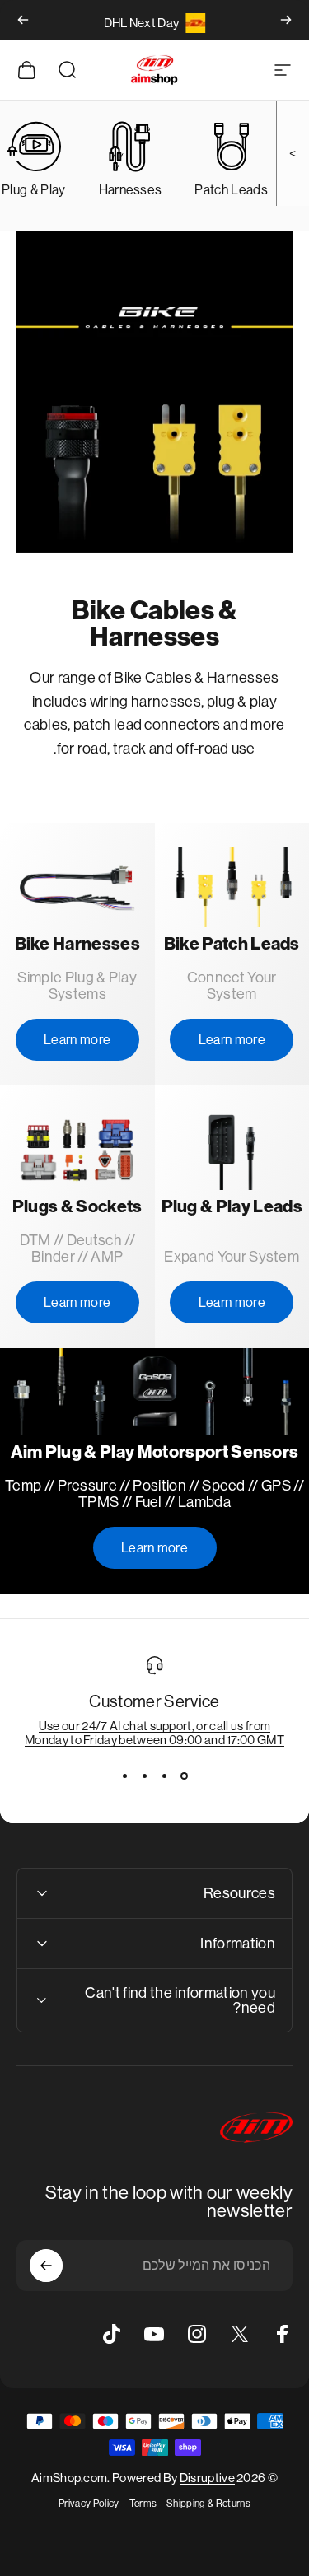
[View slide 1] (185, 1776)
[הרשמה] (46, 2266)
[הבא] (23, 20)
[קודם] (286, 20)
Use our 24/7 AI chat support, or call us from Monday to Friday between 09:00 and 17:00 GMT (154, 1733)
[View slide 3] (145, 1776)
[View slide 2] (165, 1776)
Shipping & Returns (208, 2504)
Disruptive (207, 2478)
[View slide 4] (125, 1776)
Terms (143, 2504)
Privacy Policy (89, 2504)
